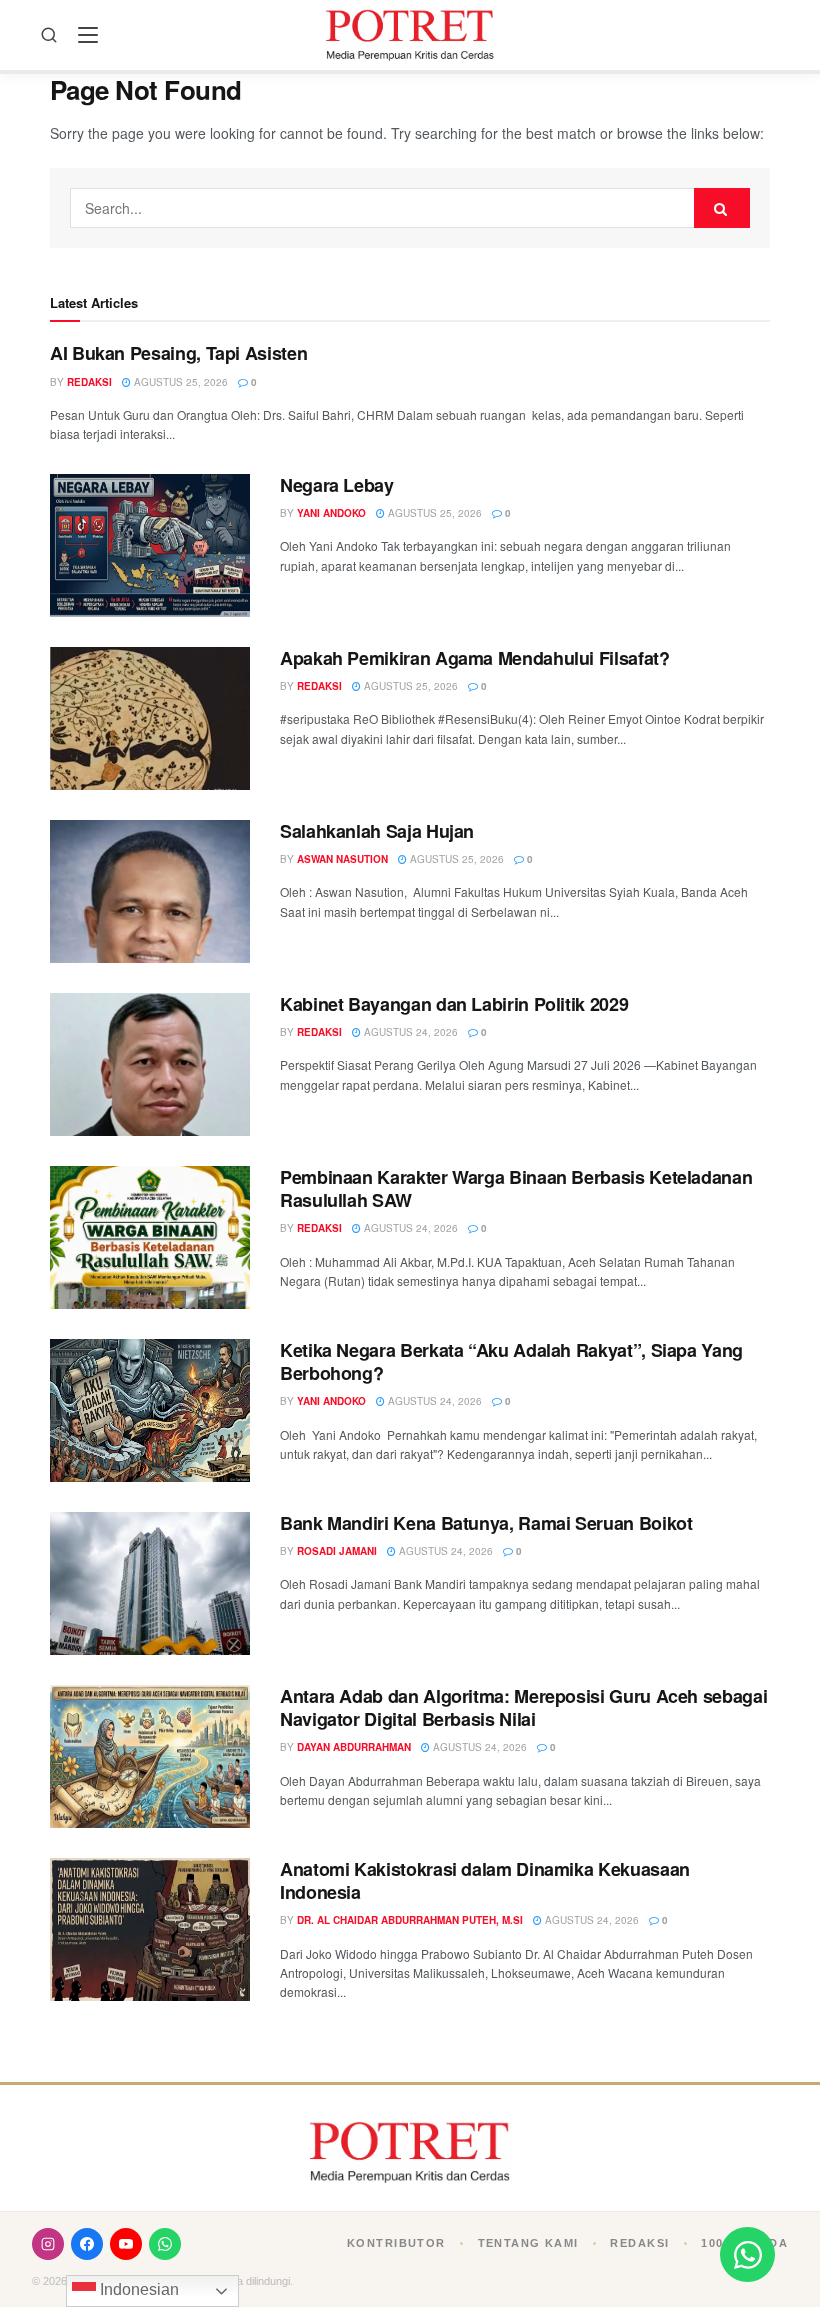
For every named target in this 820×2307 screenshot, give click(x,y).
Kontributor (396, 2243)
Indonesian (137, 2289)
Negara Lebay (337, 485)
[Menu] (88, 35)
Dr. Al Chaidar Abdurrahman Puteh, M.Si (410, 1920)
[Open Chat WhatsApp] (747, 2254)
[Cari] (49, 35)
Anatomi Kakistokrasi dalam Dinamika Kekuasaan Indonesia (485, 1880)
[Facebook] (87, 2244)
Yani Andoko (331, 513)
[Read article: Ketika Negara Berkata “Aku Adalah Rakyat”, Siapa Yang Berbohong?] (150, 1410)
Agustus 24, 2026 (409, 1032)
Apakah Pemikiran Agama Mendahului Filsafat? (475, 658)
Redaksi (89, 382)
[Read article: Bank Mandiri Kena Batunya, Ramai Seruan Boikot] (150, 1583)
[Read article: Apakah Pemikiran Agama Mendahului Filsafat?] (150, 718)
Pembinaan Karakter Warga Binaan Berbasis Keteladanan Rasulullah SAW (516, 1188)
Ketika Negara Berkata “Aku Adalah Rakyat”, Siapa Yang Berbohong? (511, 1361)
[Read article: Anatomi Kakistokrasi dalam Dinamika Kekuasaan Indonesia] (150, 1929)
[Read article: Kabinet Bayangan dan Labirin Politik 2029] (150, 1064)
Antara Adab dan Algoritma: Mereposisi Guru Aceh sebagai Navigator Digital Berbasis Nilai (523, 1707)
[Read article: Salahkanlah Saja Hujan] (150, 891)
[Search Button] (722, 208)
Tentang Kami (528, 2243)
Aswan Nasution (342, 859)
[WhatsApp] (165, 2244)
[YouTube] (126, 2244)
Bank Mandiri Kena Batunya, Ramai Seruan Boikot (486, 1523)
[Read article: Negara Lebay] (150, 545)
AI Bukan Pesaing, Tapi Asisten (178, 353)
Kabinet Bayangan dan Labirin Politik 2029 (454, 1004)
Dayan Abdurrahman (354, 1747)
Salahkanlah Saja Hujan (377, 831)
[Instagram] (48, 2244)
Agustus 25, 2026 (179, 382)
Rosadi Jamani (337, 1551)
